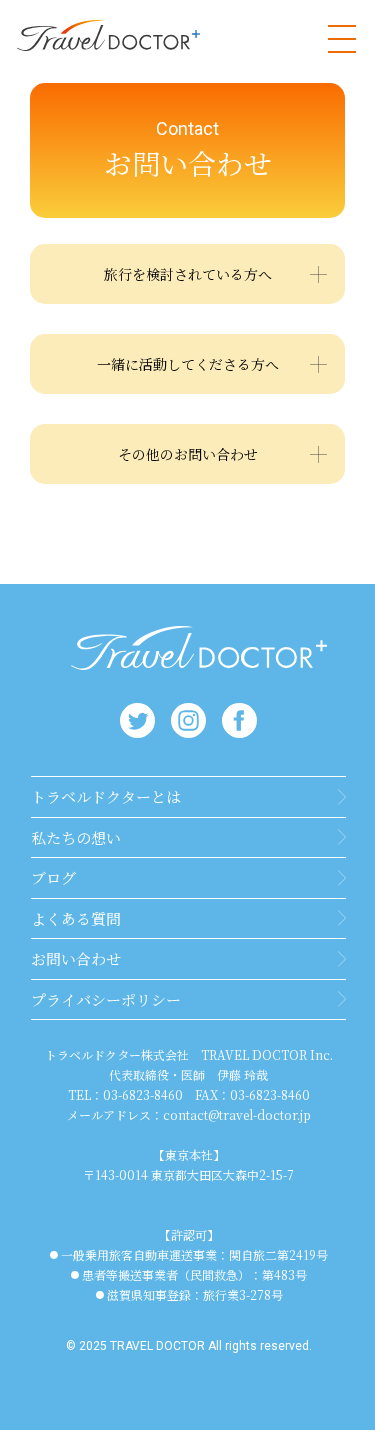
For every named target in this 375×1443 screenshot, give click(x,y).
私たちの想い (76, 837)
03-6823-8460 (143, 1094)
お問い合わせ (76, 958)
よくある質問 (76, 918)
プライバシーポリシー (106, 999)
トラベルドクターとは (106, 796)
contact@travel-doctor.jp (237, 1114)
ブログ (53, 877)
